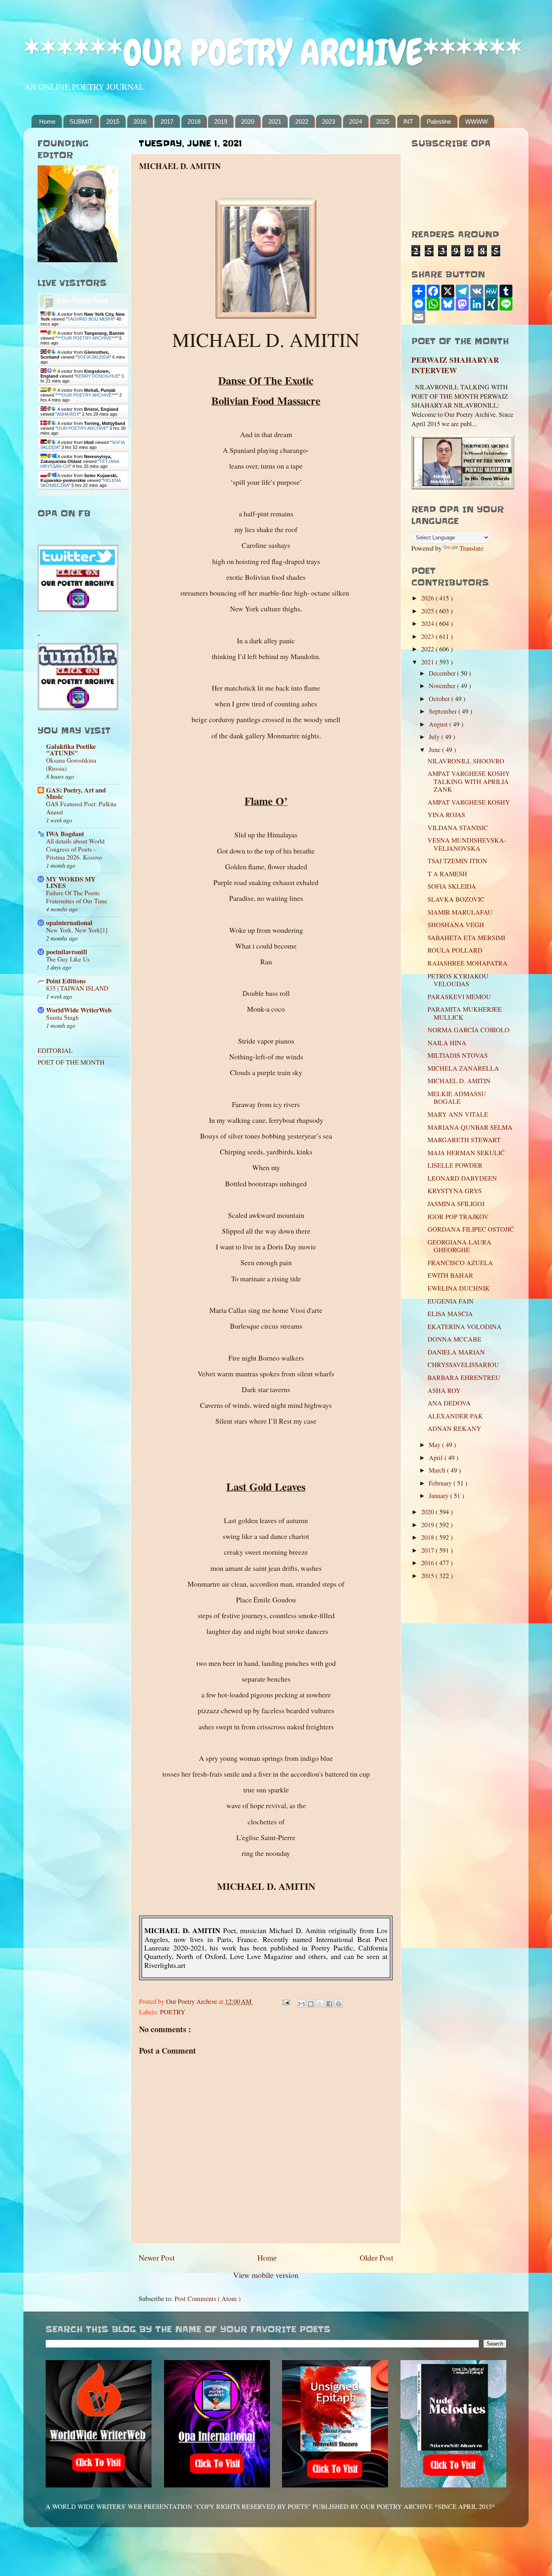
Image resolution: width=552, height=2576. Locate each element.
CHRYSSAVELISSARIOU (463, 1365)
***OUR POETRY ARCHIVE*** (87, 338)
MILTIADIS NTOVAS (458, 1055)
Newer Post (157, 2257)
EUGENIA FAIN (451, 1301)
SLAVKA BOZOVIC (456, 899)
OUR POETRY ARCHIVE (82, 428)
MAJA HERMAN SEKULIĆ (466, 1153)
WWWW (476, 122)
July (435, 737)
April (437, 1458)
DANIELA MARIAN (456, 1352)
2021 (275, 122)
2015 (113, 122)
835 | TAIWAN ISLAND (77, 988)
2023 (329, 122)
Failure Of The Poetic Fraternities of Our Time (77, 897)
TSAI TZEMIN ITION (457, 861)
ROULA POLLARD (455, 950)
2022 (302, 122)
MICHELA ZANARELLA (463, 1068)
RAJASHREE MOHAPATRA (468, 963)
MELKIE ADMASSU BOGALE (457, 1098)
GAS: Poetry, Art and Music (76, 793)
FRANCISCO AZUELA (460, 1263)
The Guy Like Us (68, 959)
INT (408, 122)
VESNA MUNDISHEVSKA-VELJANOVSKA (467, 844)
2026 (428, 598)
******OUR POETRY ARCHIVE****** (273, 53)
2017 (167, 122)
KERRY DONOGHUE (97, 376)
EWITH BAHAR (450, 1275)
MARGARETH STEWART (464, 1140)
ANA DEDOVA (449, 1403)
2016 (140, 122)
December (443, 673)
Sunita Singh (62, 1017)
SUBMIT (81, 122)
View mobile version (266, 2275)
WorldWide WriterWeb (79, 1010)
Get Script (58, 493)
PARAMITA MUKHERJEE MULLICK (465, 1013)
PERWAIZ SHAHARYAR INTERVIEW (455, 365)
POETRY (173, 2012)
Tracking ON (106, 493)
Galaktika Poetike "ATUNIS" (71, 750)
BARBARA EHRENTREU (464, 1378)
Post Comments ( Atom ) (208, 2299)
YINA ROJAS (446, 815)
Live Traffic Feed (83, 301)
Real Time (81, 493)
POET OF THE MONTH (71, 1062)
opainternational (69, 923)
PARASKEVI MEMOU (459, 997)
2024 (356, 122)
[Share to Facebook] (329, 2004)
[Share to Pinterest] (339, 2004)
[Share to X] (320, 2004)
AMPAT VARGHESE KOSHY (469, 802)
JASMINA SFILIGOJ (456, 1204)
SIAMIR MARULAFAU (460, 912)
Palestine (439, 122)
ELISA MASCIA (450, 1314)
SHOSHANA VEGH (456, 925)
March (438, 1470)
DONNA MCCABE (454, 1339)
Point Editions (66, 981)
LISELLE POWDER (455, 1165)
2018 (194, 122)
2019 (221, 122)
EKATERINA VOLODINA (465, 1327)
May (435, 1445)
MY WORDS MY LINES (71, 882)
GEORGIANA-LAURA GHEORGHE (459, 1246)
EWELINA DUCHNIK (459, 1288)
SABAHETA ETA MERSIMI (466, 938)
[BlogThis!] (311, 2004)
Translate (471, 548)
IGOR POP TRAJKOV (458, 1217)
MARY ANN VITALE (458, 1114)
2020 (248, 122)
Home (47, 122)
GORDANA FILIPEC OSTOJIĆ (471, 1229)
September (443, 711)
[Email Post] (285, 2001)
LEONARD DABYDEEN (462, 1178)
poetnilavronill (67, 952)
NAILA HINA (447, 1043)
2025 (383, 122)
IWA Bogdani (65, 834)
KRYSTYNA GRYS (455, 1191)
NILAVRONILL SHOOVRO (466, 761)
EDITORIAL (55, 1050)
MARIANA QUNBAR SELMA (470, 1127)
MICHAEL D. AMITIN (459, 1081)
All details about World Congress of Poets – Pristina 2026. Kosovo (75, 849)
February (441, 1483)
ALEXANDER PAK (455, 1416)
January (439, 1496)
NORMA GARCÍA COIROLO (469, 1030)
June (435, 750)
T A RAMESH (447, 874)
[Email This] (301, 2004)
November (443, 686)
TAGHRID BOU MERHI (91, 319)
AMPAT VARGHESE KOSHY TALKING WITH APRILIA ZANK (469, 781)
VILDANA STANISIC (458, 828)
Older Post (376, 2257)
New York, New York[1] (77, 930)
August (439, 724)
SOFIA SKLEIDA (93, 357)
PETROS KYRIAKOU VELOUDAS (458, 980)
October (440, 699)
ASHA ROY (68, 414)
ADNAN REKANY (454, 1429)
